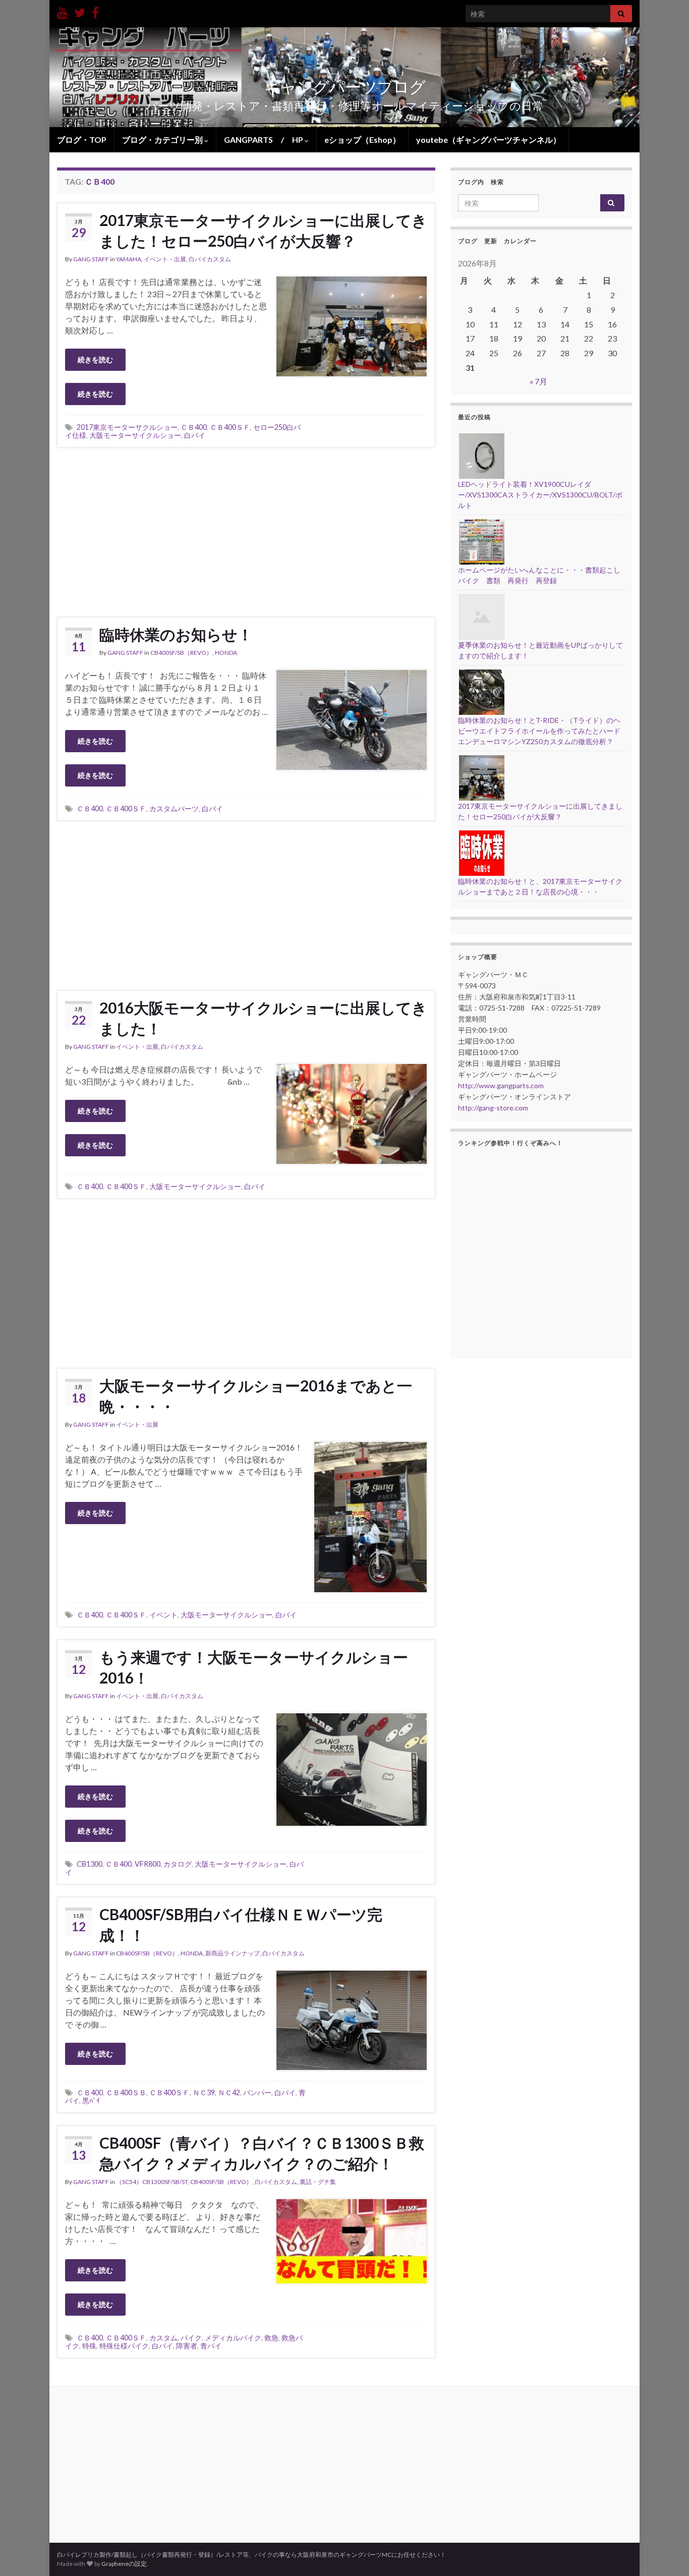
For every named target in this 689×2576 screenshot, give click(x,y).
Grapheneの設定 (124, 2564)
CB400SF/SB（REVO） (181, 653)
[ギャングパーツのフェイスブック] (95, 11)
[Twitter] (80, 11)
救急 (271, 2338)
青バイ (211, 2346)
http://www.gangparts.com (501, 1085)
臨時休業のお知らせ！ (176, 634)
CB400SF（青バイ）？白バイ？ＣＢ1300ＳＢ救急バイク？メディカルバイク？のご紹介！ (262, 2153)
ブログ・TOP (82, 139)
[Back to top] (666, 2553)
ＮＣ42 (229, 2092)
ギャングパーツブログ (345, 87)
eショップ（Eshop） (362, 139)
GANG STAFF (91, 259)
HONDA (226, 653)
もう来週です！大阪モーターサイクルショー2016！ (254, 1667)
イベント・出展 (165, 259)
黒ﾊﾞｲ (91, 2101)
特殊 (89, 2346)
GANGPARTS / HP (264, 139)
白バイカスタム (210, 259)
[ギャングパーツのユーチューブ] (62, 11)
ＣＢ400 (194, 427)
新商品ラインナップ (233, 1953)
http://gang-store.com (493, 1108)
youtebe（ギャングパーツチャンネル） (489, 139)
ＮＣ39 (204, 2092)
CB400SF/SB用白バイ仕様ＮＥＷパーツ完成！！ (241, 1924)
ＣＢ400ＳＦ (230, 427)
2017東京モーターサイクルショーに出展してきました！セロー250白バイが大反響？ (263, 230)
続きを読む (95, 359)
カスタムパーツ (174, 808)
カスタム (163, 2338)
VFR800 (148, 1864)
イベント (163, 1615)
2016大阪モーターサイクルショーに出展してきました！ (263, 1018)
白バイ (195, 435)
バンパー (257, 2092)
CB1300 (90, 1864)
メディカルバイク (233, 2338)
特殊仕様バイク (124, 2346)
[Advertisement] (246, 531)
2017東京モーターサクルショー (127, 427)
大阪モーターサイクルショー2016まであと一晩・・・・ (256, 1396)
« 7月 (538, 381)
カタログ (178, 1864)
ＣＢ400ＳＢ (126, 2092)
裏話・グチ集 (318, 2182)
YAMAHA (129, 259)
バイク (191, 2338)
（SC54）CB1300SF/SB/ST (152, 2182)
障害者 (187, 2346)
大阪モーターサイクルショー (135, 435)
